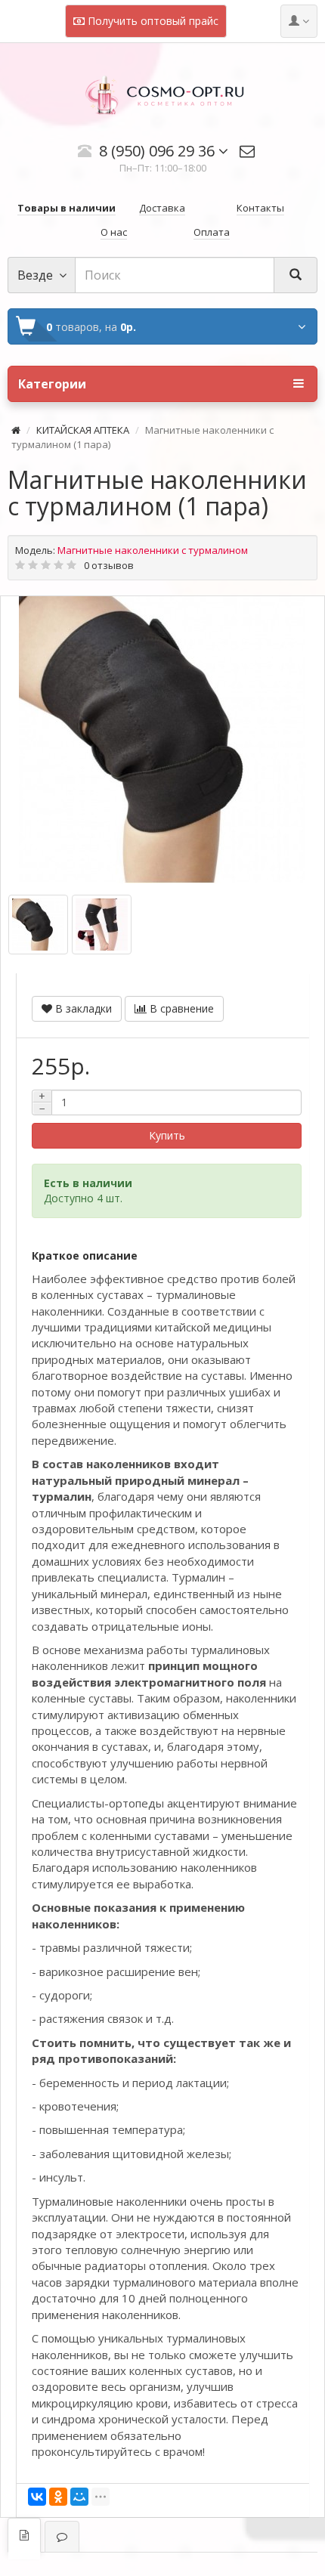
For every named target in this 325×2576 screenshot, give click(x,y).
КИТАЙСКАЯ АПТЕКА (83, 430)
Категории (52, 384)
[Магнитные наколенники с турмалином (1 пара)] (162, 740)
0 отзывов (109, 565)
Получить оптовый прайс (152, 21)
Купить (167, 1135)
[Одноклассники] (58, 2497)
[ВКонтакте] (37, 2497)
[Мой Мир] (79, 2497)
